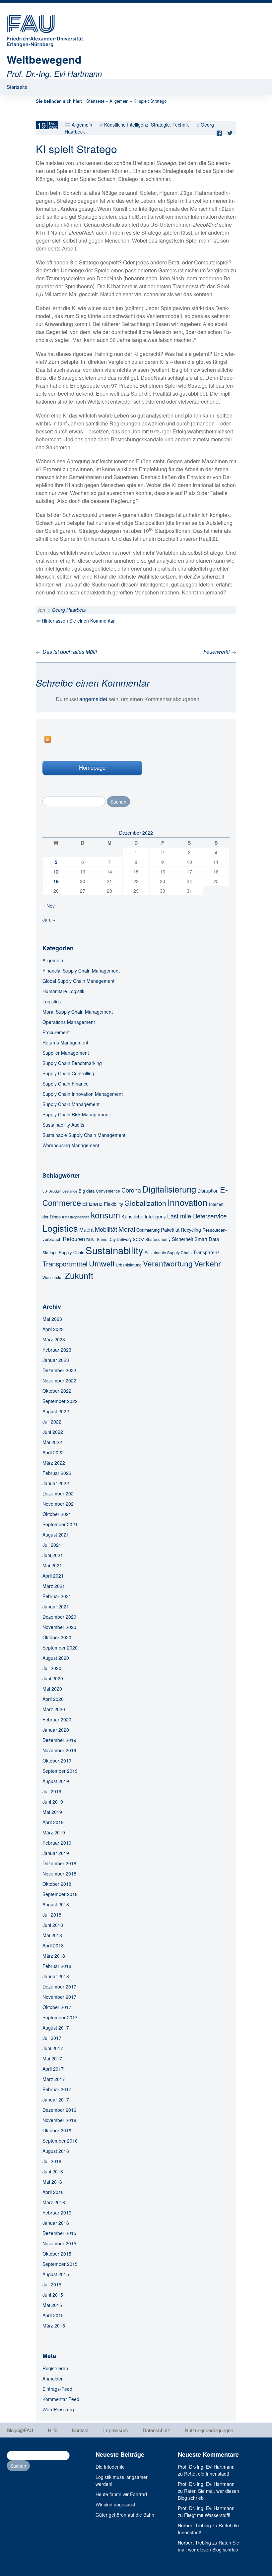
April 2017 (53, 2069)
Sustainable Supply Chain (168, 1252)
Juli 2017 (52, 2038)
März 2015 (54, 2325)
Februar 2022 (57, 1473)
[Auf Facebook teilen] (221, 133)
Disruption (208, 1191)
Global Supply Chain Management (78, 981)
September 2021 (60, 1524)
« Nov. (49, 906)
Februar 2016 (57, 2212)
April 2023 (53, 1329)
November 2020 (59, 1627)
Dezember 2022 (59, 1370)
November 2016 (59, 2120)
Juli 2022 (52, 1422)
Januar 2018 (56, 1976)
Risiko (91, 1239)
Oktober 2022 (57, 1391)
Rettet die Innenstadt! (207, 2474)
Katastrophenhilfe (76, 1217)
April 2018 (53, 1945)
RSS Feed (48, 739)
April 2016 (53, 2192)
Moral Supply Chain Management (78, 1012)
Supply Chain (71, 1252)
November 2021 (59, 1504)
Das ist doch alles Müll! (66, 652)
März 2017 (54, 2079)
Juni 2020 (53, 1678)
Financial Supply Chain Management (81, 971)
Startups (50, 1252)
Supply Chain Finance (66, 1084)
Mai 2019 (52, 1812)
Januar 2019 (56, 1853)
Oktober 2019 (57, 1761)
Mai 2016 (52, 2182)
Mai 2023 (52, 1319)
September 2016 (60, 2141)
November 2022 (59, 1380)
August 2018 (56, 1904)
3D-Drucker (52, 1191)
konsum (105, 1215)
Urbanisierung (129, 1265)
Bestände (70, 1191)
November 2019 (59, 1750)
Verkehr (207, 1263)
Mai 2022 (52, 1442)
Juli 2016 (52, 2161)
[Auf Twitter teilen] (232, 133)
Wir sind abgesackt (115, 2504)
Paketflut (170, 1230)
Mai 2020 (52, 1689)
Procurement (56, 1032)
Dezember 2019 (59, 1740)
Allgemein (119, 101)
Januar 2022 (56, 1483)
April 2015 (53, 2315)
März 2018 (54, 1956)
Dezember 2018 (59, 1863)
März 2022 (54, 1463)
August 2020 (56, 1658)
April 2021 (53, 1576)
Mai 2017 (52, 2058)
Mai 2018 (52, 1935)
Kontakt (80, 2430)
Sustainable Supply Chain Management (84, 1135)
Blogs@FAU (20, 2430)
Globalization (145, 1203)
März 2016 (54, 2202)
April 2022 (53, 1452)
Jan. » (49, 920)
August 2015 (56, 2274)
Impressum (116, 2430)
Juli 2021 (52, 1545)
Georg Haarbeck (69, 610)
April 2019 (53, 1822)
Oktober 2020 (57, 1637)
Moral (127, 1229)
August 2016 (56, 2151)
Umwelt (102, 1263)
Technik (181, 125)
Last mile (179, 1216)
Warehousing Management (71, 1145)
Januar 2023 (56, 1360)
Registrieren (55, 2368)
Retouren (74, 1239)
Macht (86, 1229)
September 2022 (60, 1401)
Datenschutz (156, 2430)
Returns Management (65, 1042)
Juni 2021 (53, 1555)
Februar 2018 (57, 1966)
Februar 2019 (57, 1843)
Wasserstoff (53, 1277)
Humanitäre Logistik (63, 991)
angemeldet (93, 699)
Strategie (160, 125)
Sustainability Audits (63, 1125)
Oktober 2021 (57, 1514)
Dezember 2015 (59, 2233)
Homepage (92, 767)
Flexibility (113, 1204)
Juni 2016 (53, 2171)
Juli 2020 (52, 1668)
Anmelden (53, 2379)
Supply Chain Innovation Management (83, 1094)
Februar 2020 (57, 1719)
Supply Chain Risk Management (76, 1114)
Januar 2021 (56, 1606)
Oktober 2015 (57, 2254)
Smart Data (207, 1239)
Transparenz (206, 1252)
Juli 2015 (52, 2284)
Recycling (191, 1230)
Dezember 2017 (59, 1987)
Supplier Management (66, 1053)
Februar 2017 (57, 2089)
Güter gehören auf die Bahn (125, 2515)
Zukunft (79, 1275)
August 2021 (56, 1535)
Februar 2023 (57, 1350)
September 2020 (60, 1648)
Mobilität (106, 1229)
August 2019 (56, 1781)
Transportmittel (65, 1263)
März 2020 (54, 1709)
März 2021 (54, 1586)
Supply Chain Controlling (68, 1073)
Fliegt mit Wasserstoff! (207, 2515)
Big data (87, 1191)
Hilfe (53, 2430)
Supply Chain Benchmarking (72, 1063)
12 (56, 871)
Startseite (17, 87)
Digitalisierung (169, 1189)
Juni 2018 (53, 1925)
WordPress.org (58, 2409)
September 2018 (60, 1894)
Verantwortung (168, 1263)
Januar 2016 (56, 2223)
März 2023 (54, 1339)
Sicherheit (182, 1239)
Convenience (108, 1191)
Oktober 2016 (57, 2130)
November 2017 (59, 1997)
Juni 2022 (53, 1432)
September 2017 (60, 2017)
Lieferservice (209, 1216)
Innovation (188, 1202)
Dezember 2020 (59, 1617)
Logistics (52, 1001)
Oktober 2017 (57, 2007)
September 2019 (60, 1771)
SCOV (138, 1239)
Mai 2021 (52, 1565)
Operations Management (69, 1022)
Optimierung (148, 1230)
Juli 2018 (52, 1915)
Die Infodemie (110, 2467)
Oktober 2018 (57, 1884)
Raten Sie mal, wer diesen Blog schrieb (208, 2546)
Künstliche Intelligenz (126, 125)
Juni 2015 (53, 2295)
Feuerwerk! (220, 652)
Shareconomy (158, 1239)
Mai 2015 (52, 2305)
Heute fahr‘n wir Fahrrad (121, 2494)
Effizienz (92, 1204)
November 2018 (59, 1874)
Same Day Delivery (114, 1239)
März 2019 (54, 1832)
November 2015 (59, 2243)
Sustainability (114, 1250)
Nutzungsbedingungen (209, 2430)
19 (56, 881)
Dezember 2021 (59, 1493)
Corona (131, 1190)
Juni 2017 (53, 2048)
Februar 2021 (57, 1596)
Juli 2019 (52, 1791)
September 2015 (60, 2264)
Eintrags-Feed (57, 2389)
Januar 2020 (56, 1730)
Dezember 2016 (59, 2110)
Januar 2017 (56, 2100)
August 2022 (56, 1411)
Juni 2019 (53, 1802)
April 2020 (53, 1699)
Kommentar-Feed (61, 2399)
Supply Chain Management (71, 1104)
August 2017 (56, 2028)
